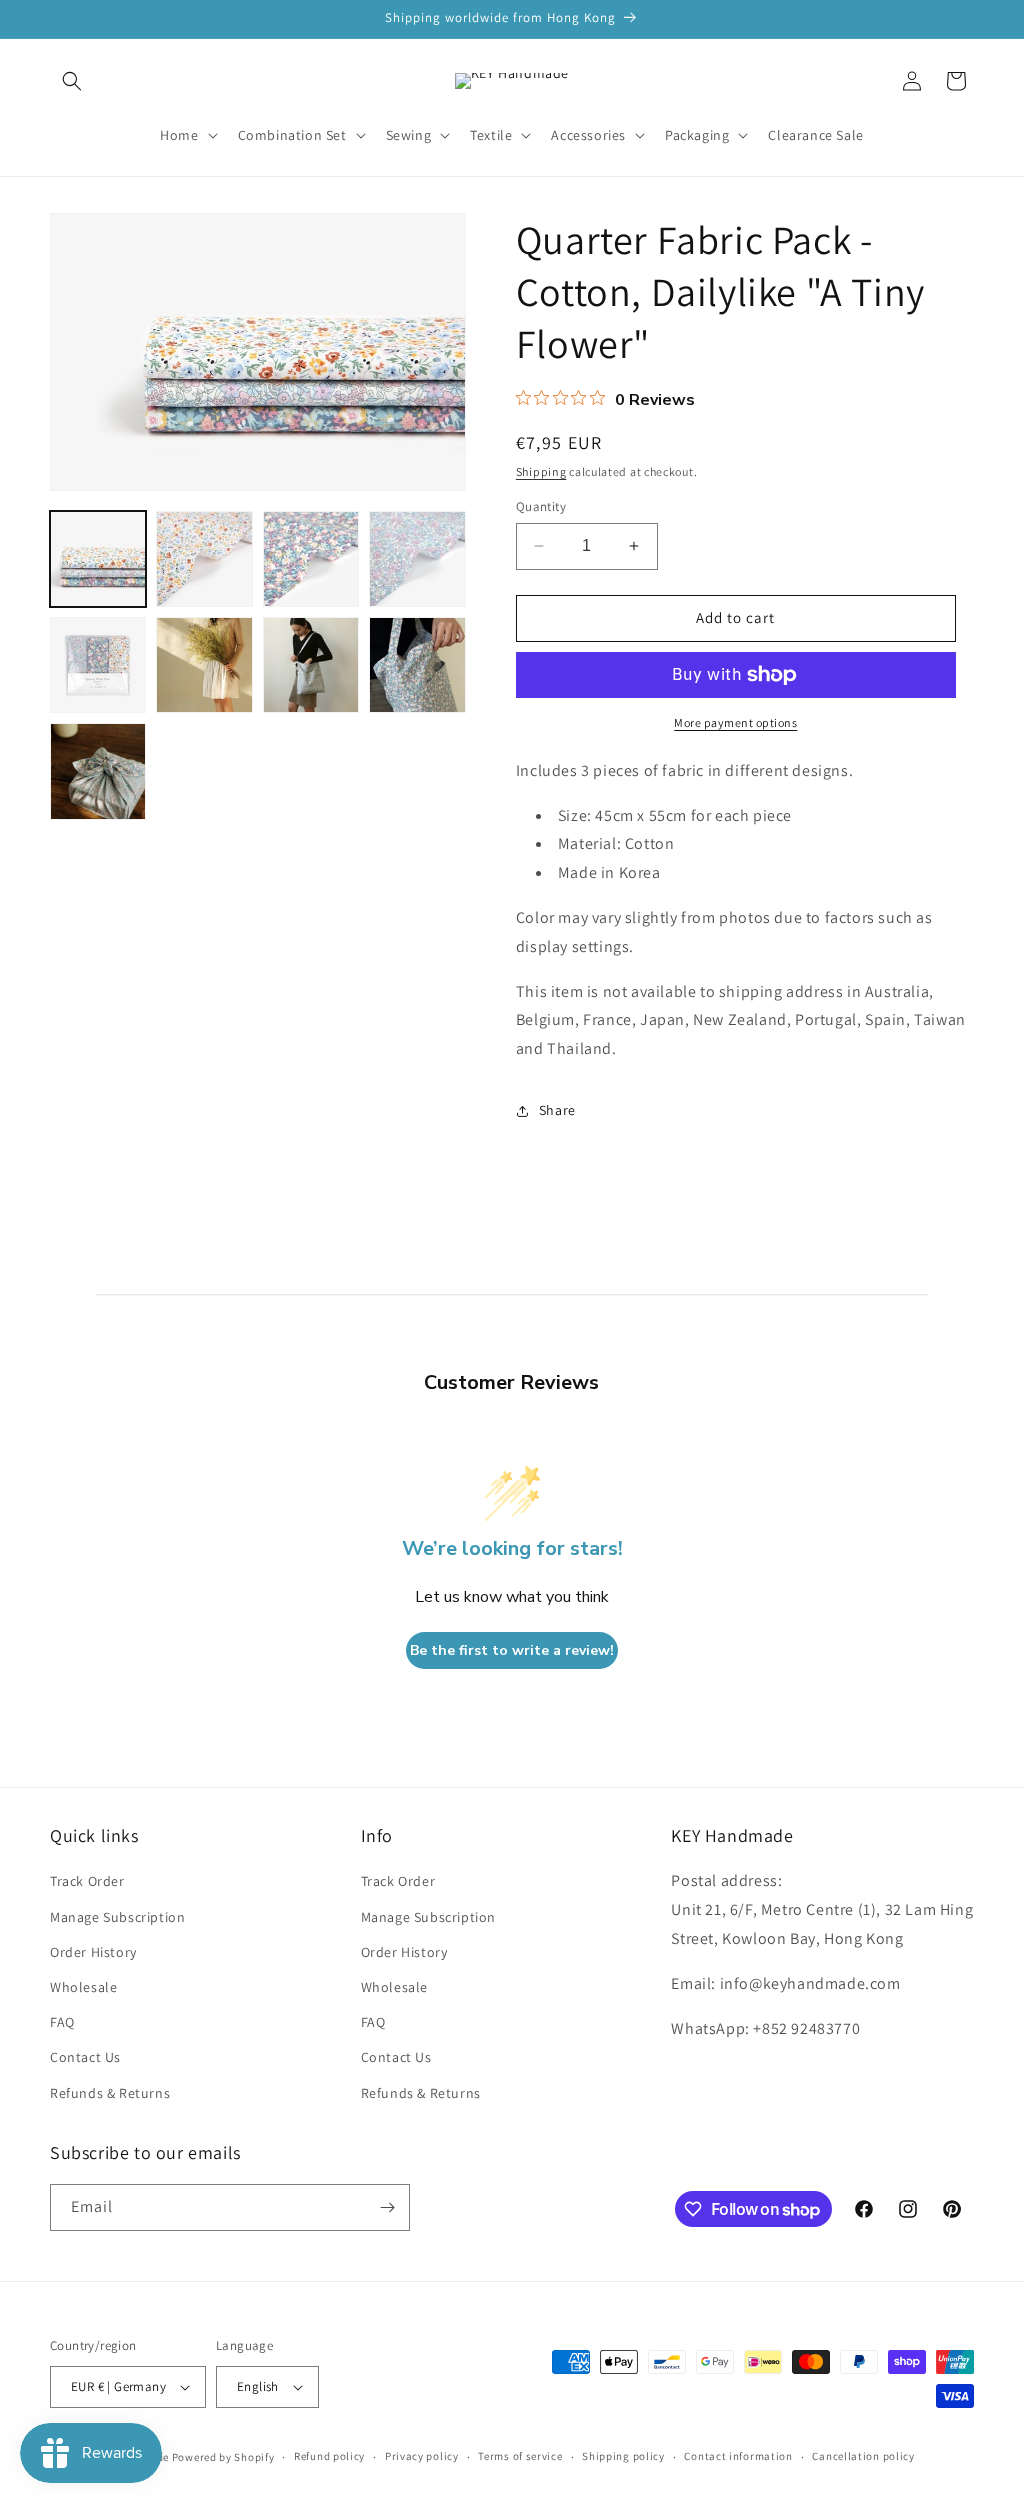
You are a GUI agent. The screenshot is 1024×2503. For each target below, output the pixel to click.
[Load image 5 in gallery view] (98, 665)
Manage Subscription (117, 1917)
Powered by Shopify (223, 2457)
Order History (93, 1952)
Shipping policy (623, 2456)
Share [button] (557, 1110)
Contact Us (85, 2057)
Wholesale (83, 1987)
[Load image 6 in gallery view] (204, 665)
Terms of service (520, 2456)
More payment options (735, 722)
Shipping (541, 471)
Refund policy (329, 2456)
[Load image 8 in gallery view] (417, 665)
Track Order (87, 1881)
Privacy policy (422, 2456)
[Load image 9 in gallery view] (98, 771)
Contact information (738, 2456)
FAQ (62, 2022)
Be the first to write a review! (512, 1650)
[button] (72, 81)
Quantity (541, 506)
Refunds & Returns (110, 2093)
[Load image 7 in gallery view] (311, 665)
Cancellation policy (863, 2456)
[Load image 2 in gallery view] (204, 559)
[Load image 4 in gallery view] (417, 559)
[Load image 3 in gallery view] (311, 559)
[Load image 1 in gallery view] (98, 559)
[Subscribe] (387, 2207)
